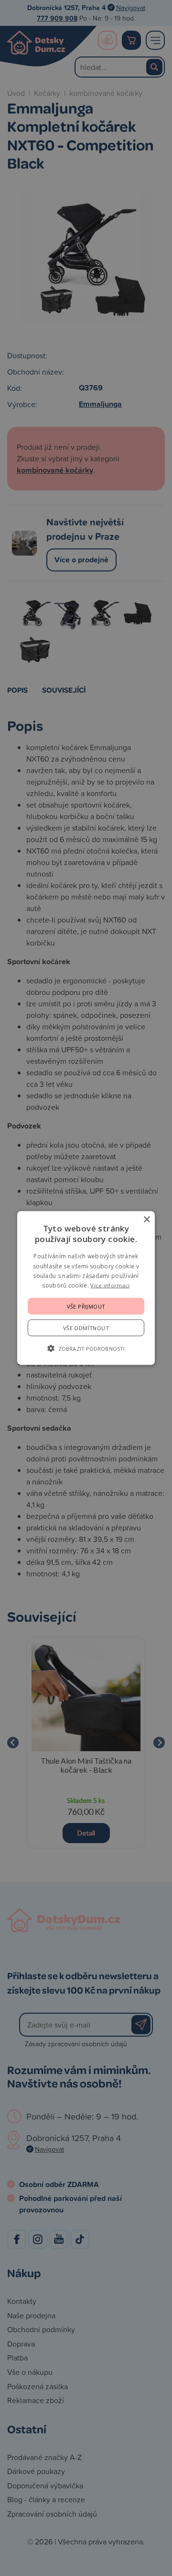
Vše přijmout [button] (86, 1306)
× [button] (146, 1220)
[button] (86, 1348)
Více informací (110, 1285)
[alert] (86, 1288)
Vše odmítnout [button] (86, 1328)
